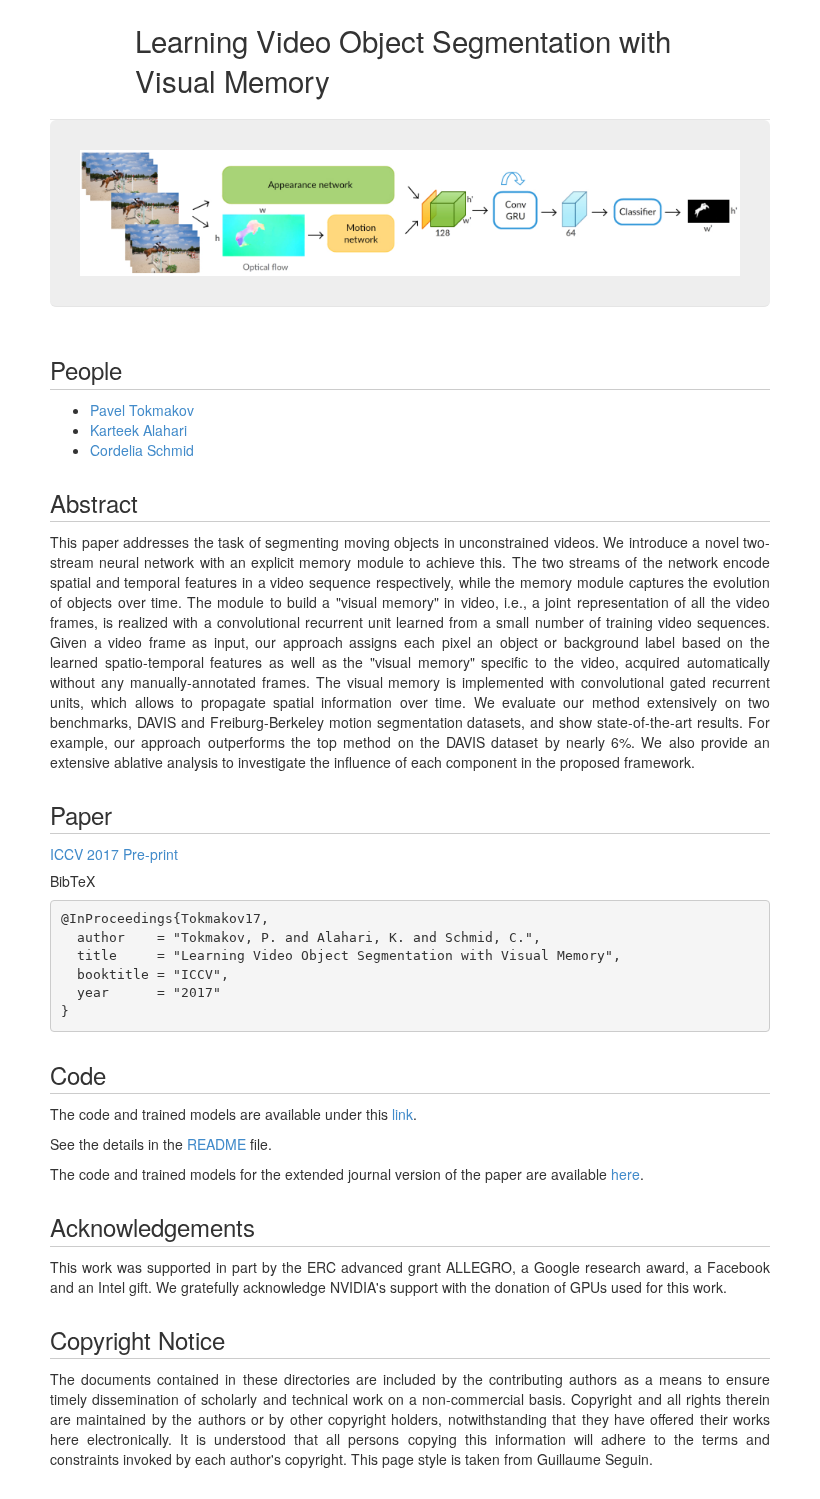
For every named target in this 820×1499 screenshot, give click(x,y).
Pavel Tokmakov (142, 410)
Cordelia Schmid (142, 450)
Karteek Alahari (138, 430)
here (625, 1174)
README (216, 1144)
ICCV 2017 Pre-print (114, 854)
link (402, 1114)
